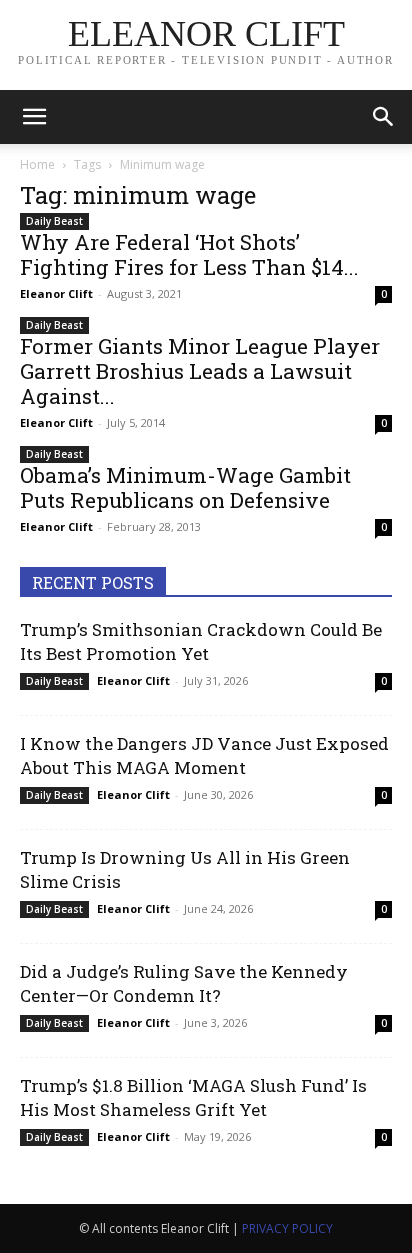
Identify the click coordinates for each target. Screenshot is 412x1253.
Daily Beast (54, 221)
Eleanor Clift (56, 293)
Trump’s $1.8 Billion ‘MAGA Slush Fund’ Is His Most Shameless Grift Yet (193, 1097)
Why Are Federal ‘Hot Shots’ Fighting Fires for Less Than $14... (189, 254)
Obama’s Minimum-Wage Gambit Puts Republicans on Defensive (185, 487)
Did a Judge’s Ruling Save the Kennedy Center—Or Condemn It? (184, 983)
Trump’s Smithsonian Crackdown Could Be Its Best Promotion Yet (201, 641)
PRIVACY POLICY (287, 1228)
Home (37, 164)
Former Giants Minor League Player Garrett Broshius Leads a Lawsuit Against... (200, 371)
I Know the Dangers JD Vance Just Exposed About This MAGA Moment (204, 755)
